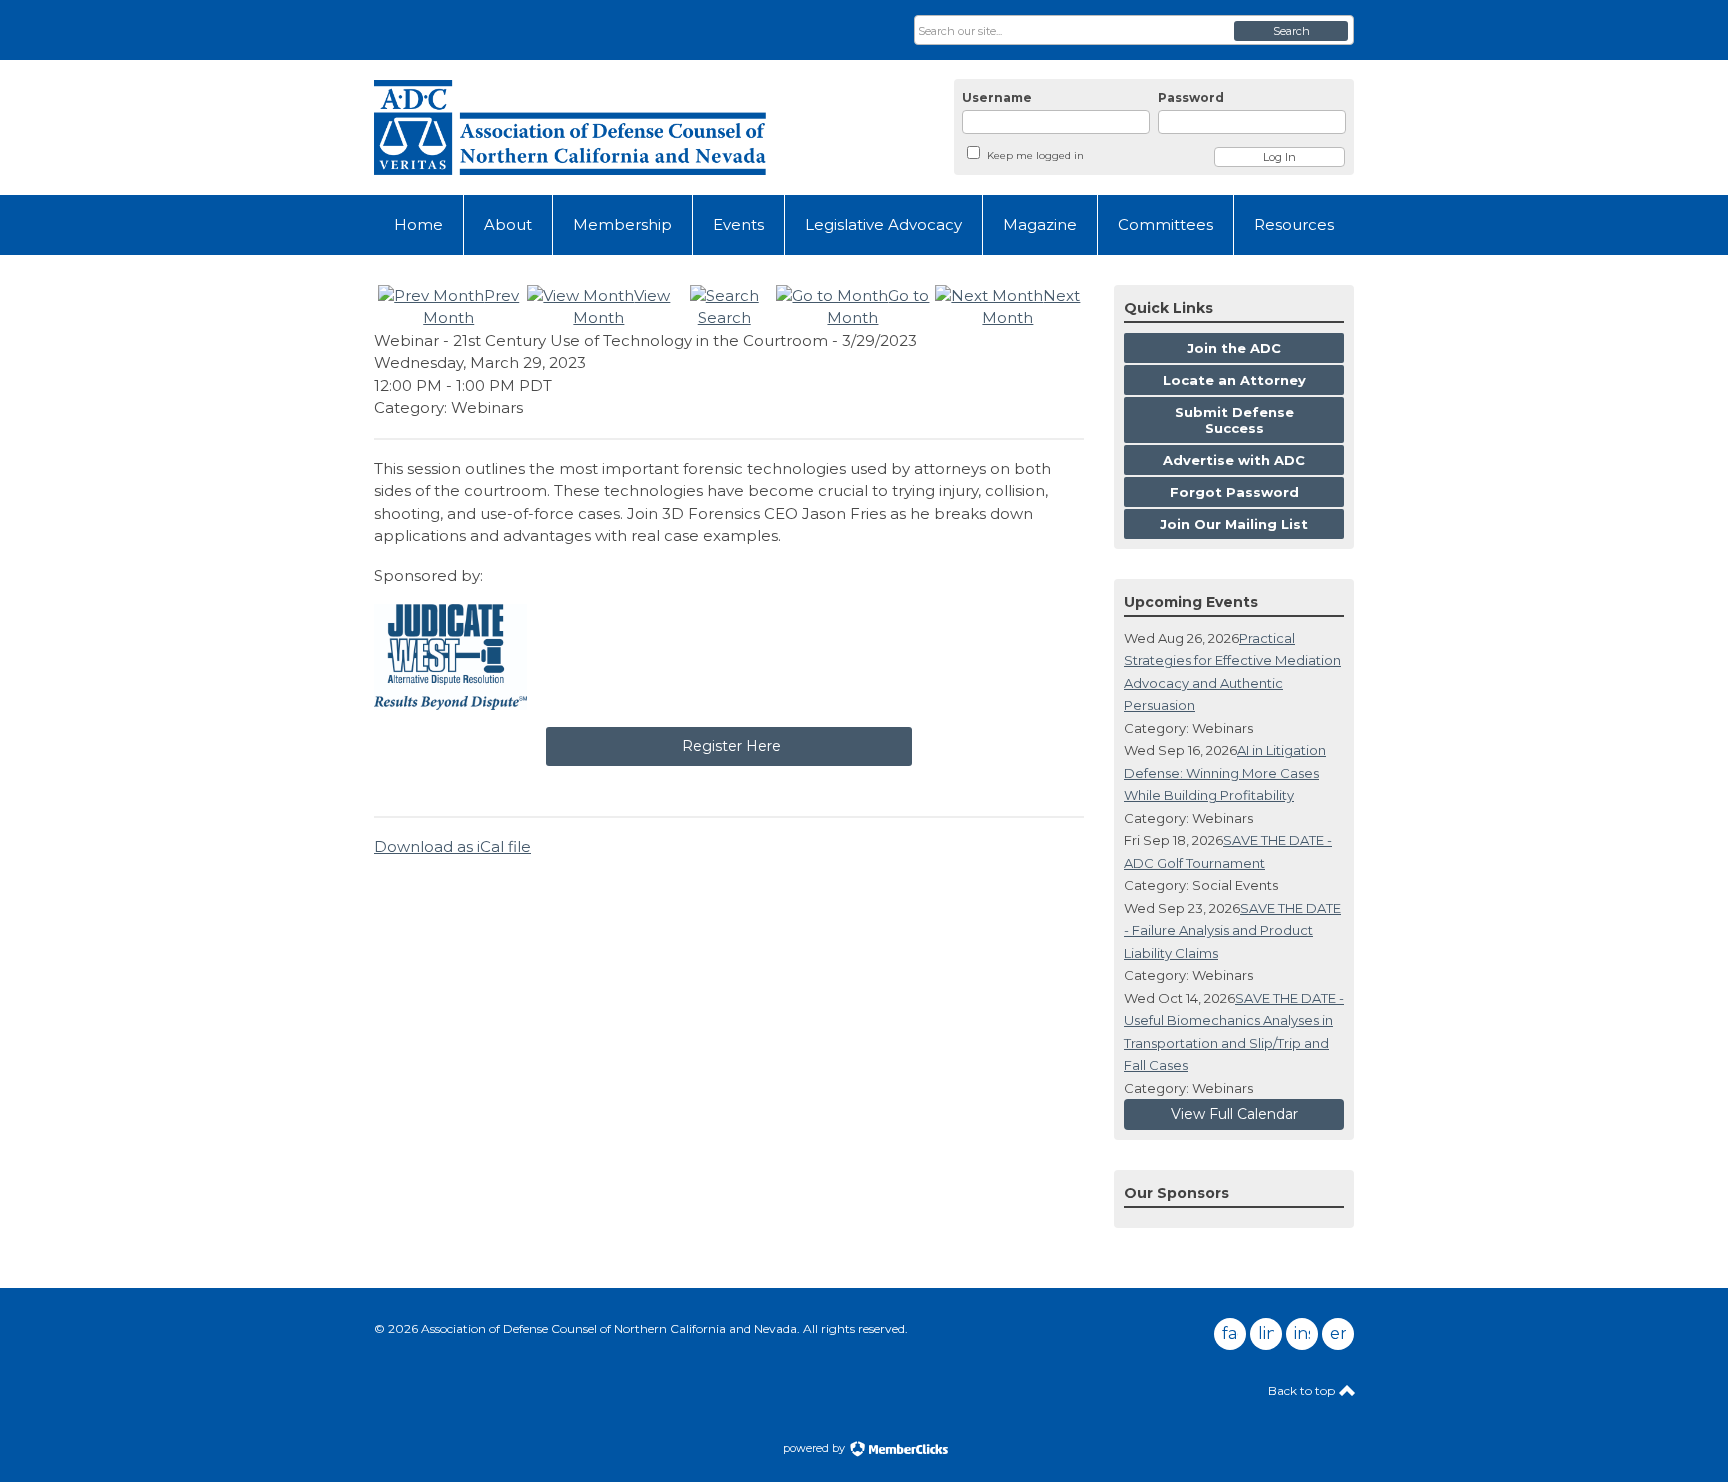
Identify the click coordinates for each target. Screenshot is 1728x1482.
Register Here (729, 746)
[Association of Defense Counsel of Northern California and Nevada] (570, 127)
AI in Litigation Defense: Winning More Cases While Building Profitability (1225, 772)
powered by (815, 1448)
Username (997, 97)
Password (1191, 97)
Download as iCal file (452, 846)
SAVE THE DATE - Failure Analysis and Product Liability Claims (1232, 930)
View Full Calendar (1234, 1114)
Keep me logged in (1035, 155)
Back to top (1303, 1390)
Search (1291, 31)
